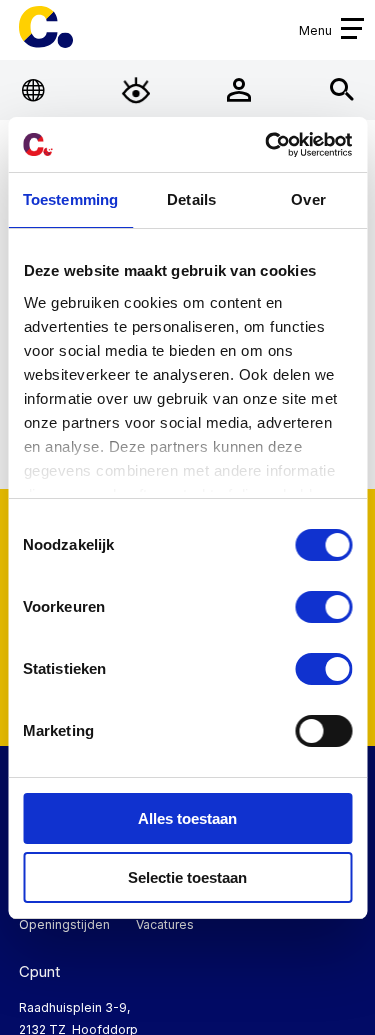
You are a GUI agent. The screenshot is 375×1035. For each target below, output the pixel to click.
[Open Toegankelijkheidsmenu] (136, 90)
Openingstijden (64, 924)
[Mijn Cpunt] (238, 90)
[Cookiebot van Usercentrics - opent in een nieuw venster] (267, 145)
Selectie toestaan (187, 877)
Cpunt (46, 27)
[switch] (323, 607)
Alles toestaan (187, 818)
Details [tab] (191, 199)
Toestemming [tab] (70, 199)
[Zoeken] (341, 90)
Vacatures (165, 924)
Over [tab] (308, 199)
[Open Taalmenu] (33, 90)
